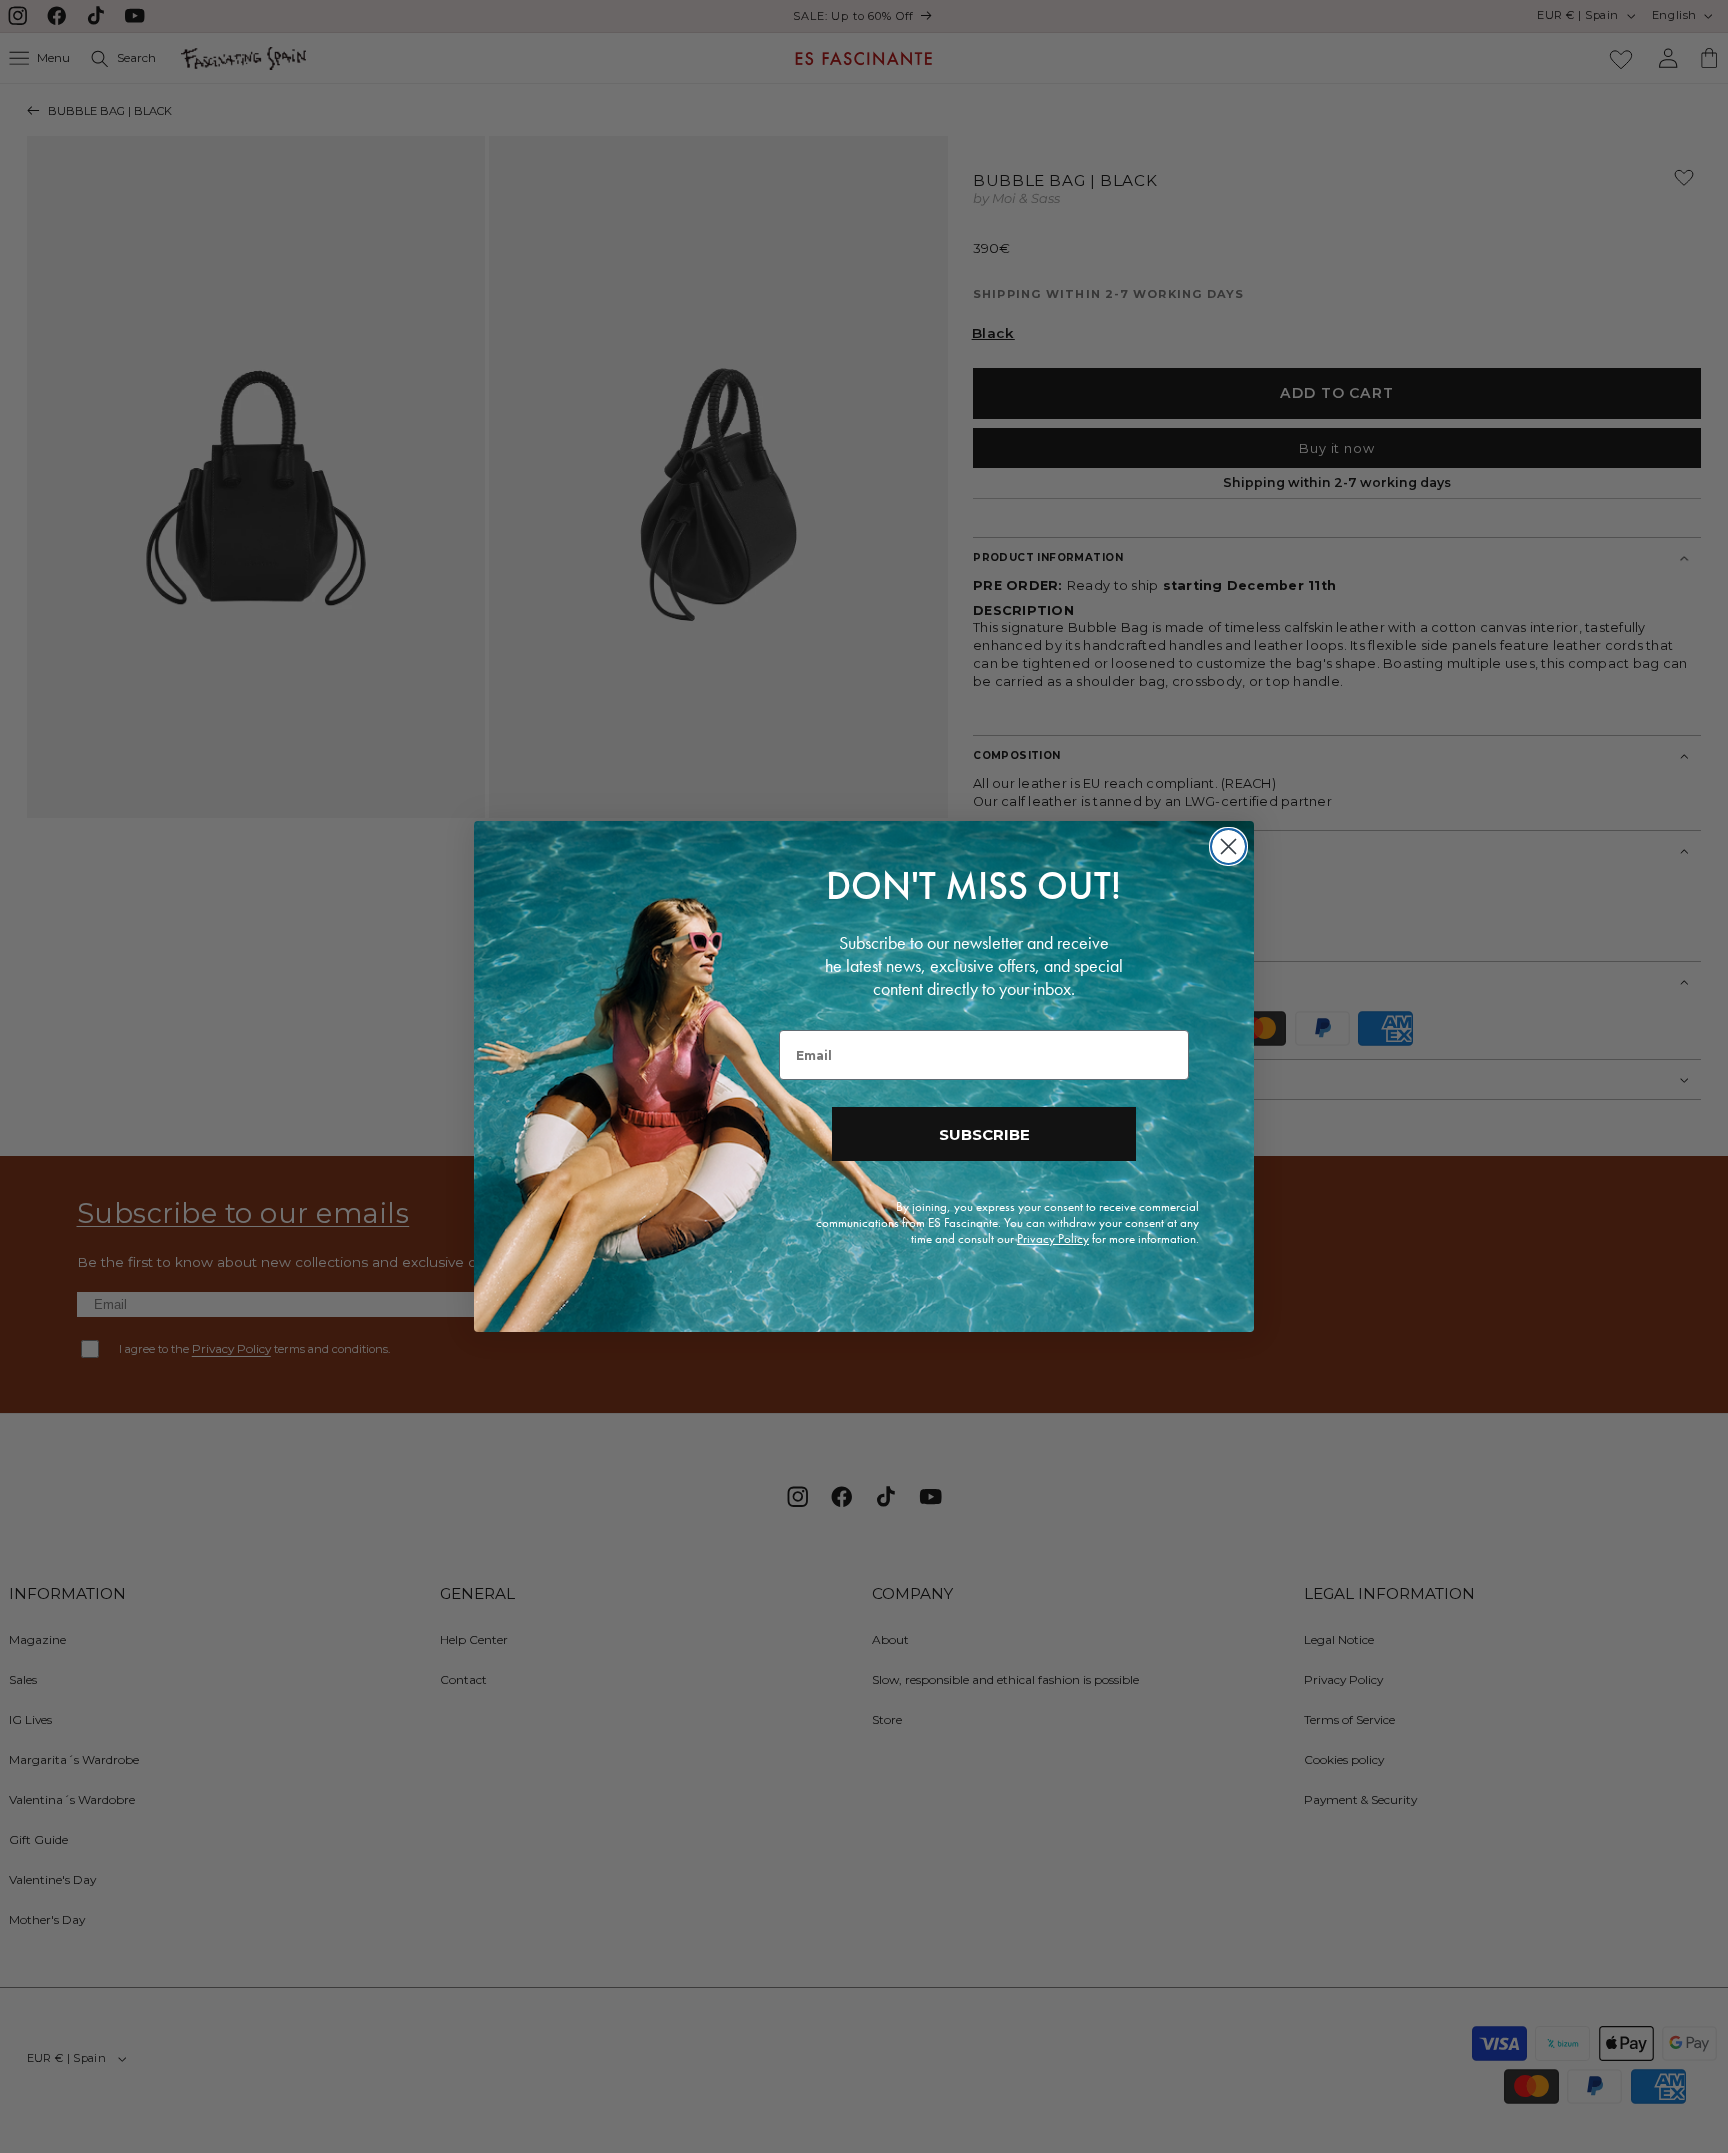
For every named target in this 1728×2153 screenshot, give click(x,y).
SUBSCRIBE (984, 1134)
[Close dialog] (1228, 846)
